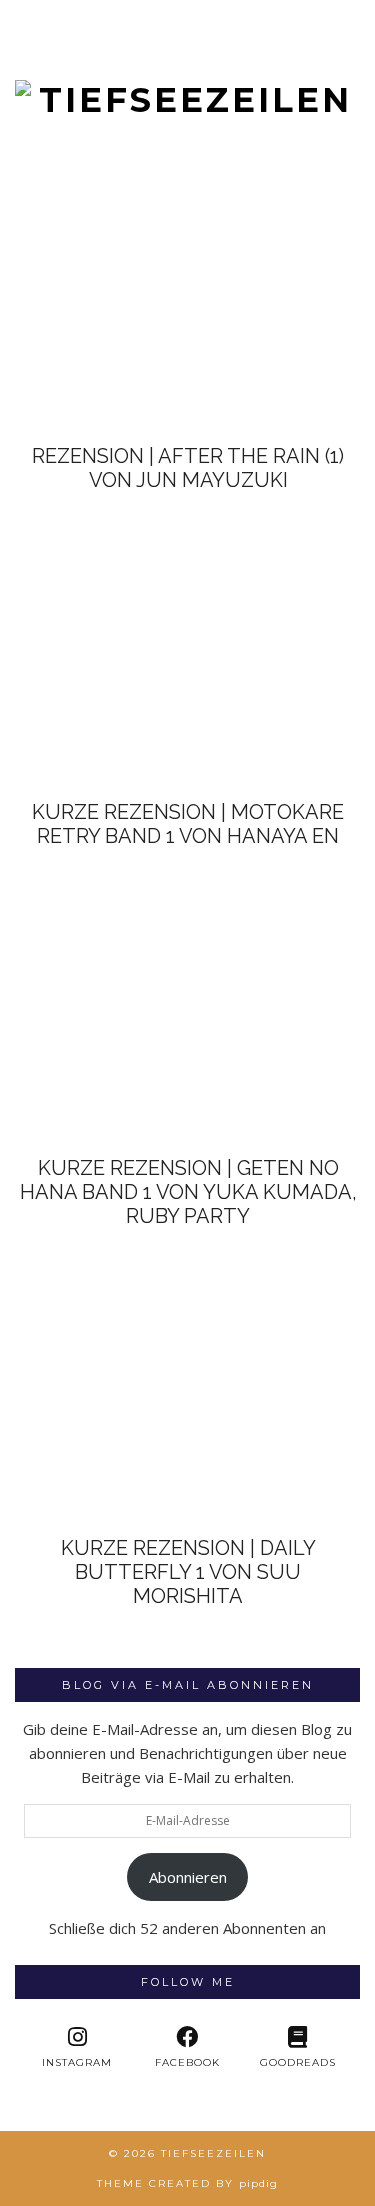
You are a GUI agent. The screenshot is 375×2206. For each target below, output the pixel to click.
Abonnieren (188, 1877)
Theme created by (187, 2183)
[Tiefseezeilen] (187, 60)
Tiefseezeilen (213, 2153)
